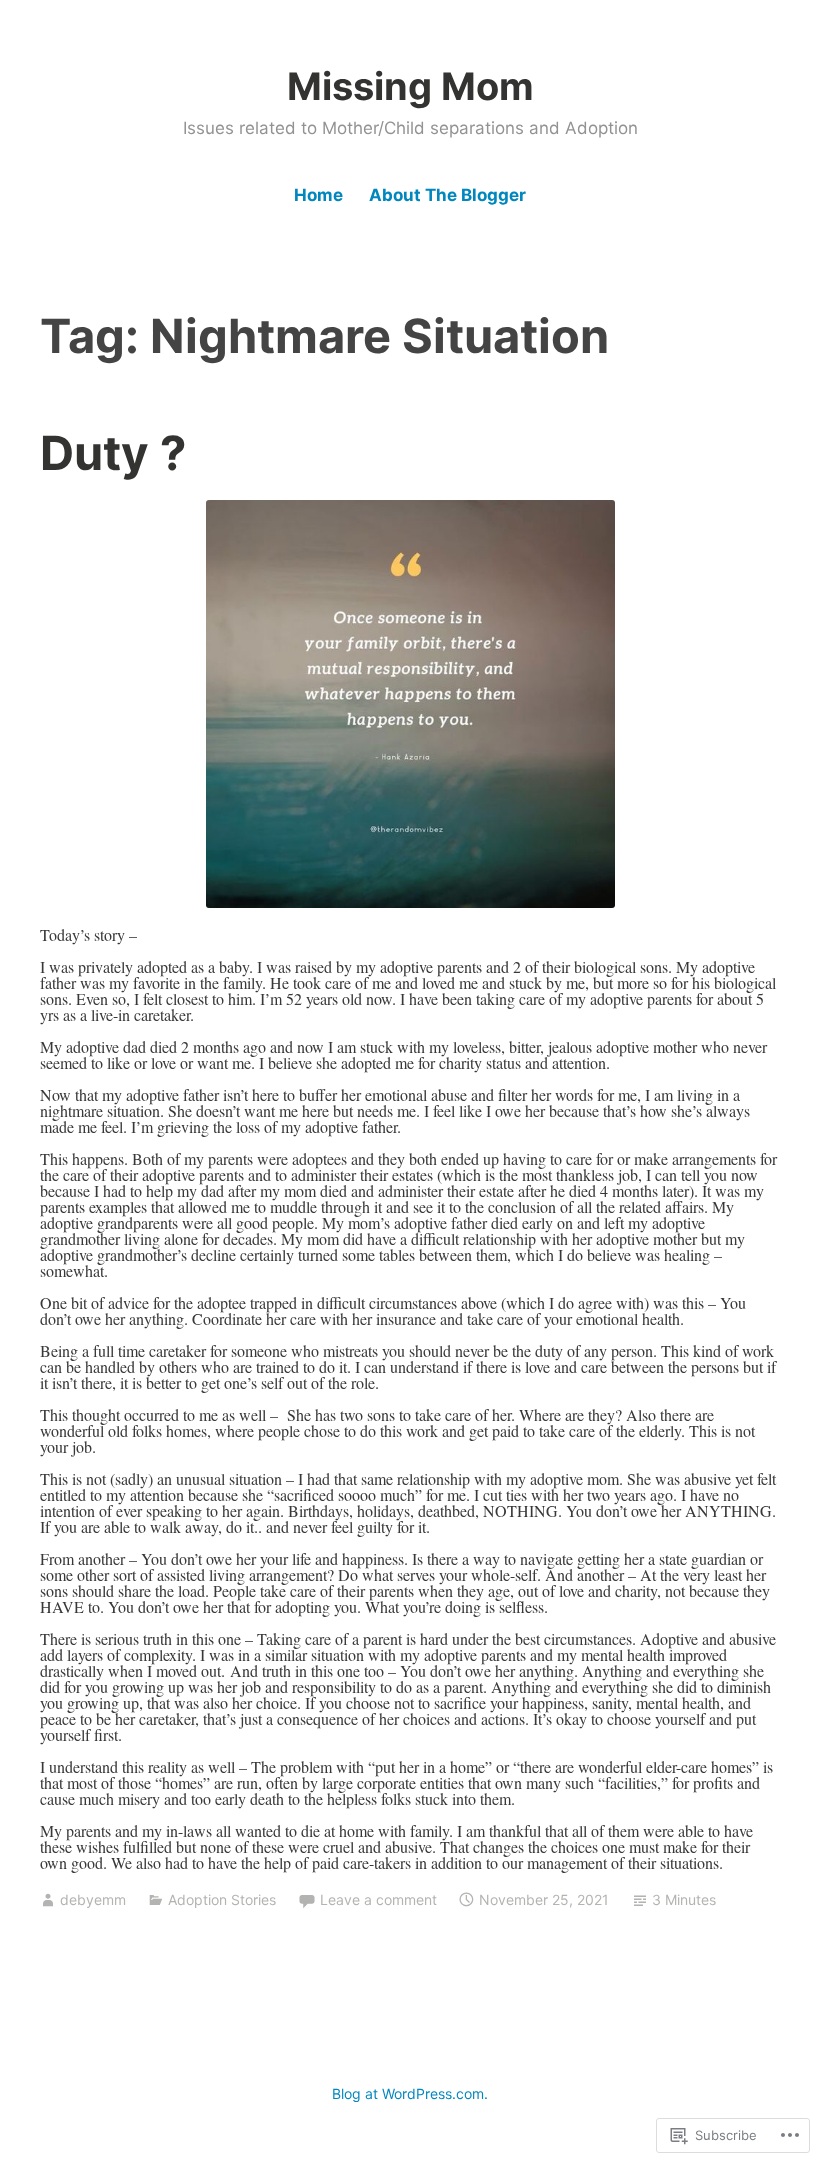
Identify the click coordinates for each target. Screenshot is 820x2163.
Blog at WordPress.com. (410, 2093)
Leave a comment (378, 1899)
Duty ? (113, 452)
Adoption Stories (222, 1899)
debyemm (93, 1899)
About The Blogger (447, 195)
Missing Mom (410, 86)
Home (318, 195)
